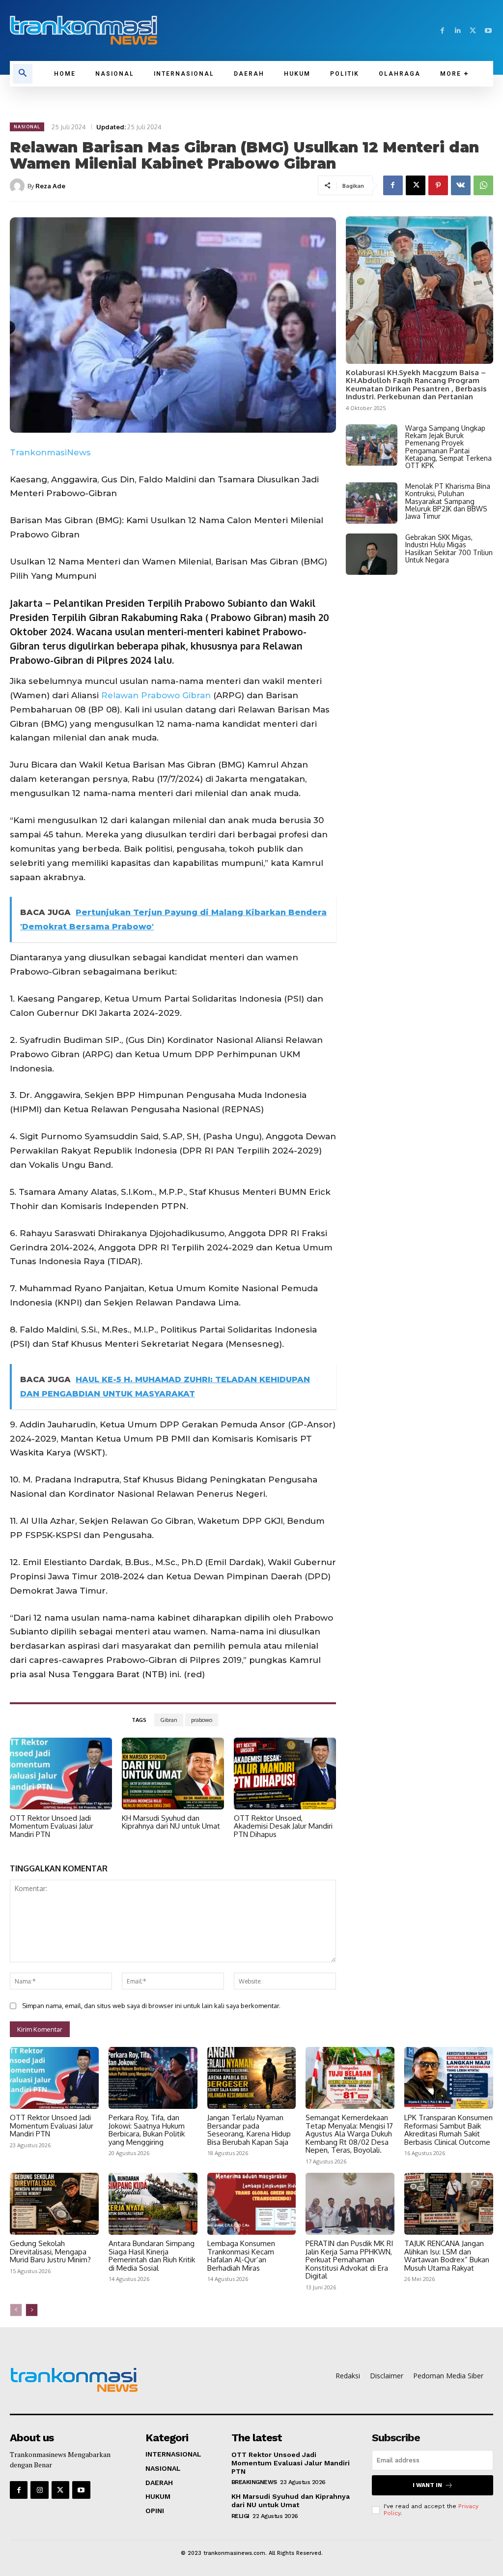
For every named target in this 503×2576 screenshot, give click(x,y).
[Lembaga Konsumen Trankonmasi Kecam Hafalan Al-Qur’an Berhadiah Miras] (252, 2204)
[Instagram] (39, 2490)
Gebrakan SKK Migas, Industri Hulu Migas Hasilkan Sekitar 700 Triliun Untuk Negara (449, 548)
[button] (23, 74)
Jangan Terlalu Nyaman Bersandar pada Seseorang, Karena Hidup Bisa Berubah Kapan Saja (249, 2130)
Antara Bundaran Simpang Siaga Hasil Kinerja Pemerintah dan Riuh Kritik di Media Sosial (152, 2256)
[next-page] (32, 2310)
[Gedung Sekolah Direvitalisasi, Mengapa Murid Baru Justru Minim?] (54, 2204)
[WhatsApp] (483, 185)
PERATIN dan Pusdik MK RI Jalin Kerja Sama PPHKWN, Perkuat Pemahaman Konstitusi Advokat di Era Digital (349, 2260)
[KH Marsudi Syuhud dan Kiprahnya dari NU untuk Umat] (173, 1774)
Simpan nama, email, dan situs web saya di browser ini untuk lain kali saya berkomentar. (151, 2006)
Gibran (169, 1720)
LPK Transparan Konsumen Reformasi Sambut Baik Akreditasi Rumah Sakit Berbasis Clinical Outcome (448, 2130)
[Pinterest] (438, 185)
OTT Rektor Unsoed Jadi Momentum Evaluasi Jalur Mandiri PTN (52, 1826)
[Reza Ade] (19, 186)
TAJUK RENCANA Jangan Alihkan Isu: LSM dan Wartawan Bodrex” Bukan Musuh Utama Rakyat (447, 2256)
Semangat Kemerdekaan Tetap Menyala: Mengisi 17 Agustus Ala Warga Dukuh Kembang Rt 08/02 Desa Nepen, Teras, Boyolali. (349, 2134)
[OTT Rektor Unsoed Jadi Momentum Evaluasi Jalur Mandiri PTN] (61, 1774)
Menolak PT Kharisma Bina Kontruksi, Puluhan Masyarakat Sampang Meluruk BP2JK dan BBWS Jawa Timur (448, 501)
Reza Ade (50, 186)
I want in (427, 2485)
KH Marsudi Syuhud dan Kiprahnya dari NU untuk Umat (171, 1822)
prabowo (202, 1720)
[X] (473, 31)
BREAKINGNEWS (254, 2482)
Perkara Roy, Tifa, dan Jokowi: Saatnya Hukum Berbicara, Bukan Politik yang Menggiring (147, 2130)
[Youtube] (488, 31)
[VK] (461, 185)
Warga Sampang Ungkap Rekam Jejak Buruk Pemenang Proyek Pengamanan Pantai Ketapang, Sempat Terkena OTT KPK (448, 447)
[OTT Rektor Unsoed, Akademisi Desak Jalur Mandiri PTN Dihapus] (285, 1774)
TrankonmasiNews (50, 452)
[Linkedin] (458, 31)
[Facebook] (442, 31)
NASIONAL (27, 127)
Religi (240, 2516)
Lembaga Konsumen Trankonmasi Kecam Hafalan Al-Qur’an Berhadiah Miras (241, 2256)
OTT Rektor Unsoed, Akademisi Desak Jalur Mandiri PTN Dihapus (283, 1826)
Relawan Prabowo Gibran (156, 695)
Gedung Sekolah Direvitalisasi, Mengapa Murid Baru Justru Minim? (50, 2251)
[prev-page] (16, 2310)
